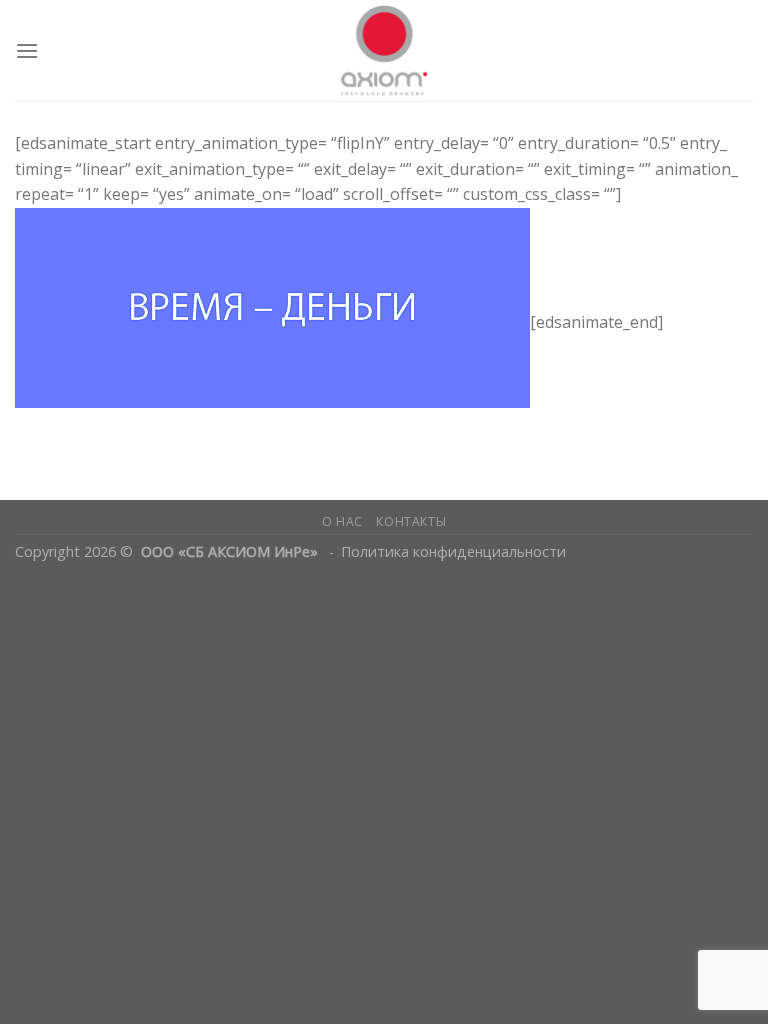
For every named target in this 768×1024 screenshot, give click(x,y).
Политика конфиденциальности (453, 551)
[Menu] (27, 50)
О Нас (342, 521)
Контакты (411, 521)
